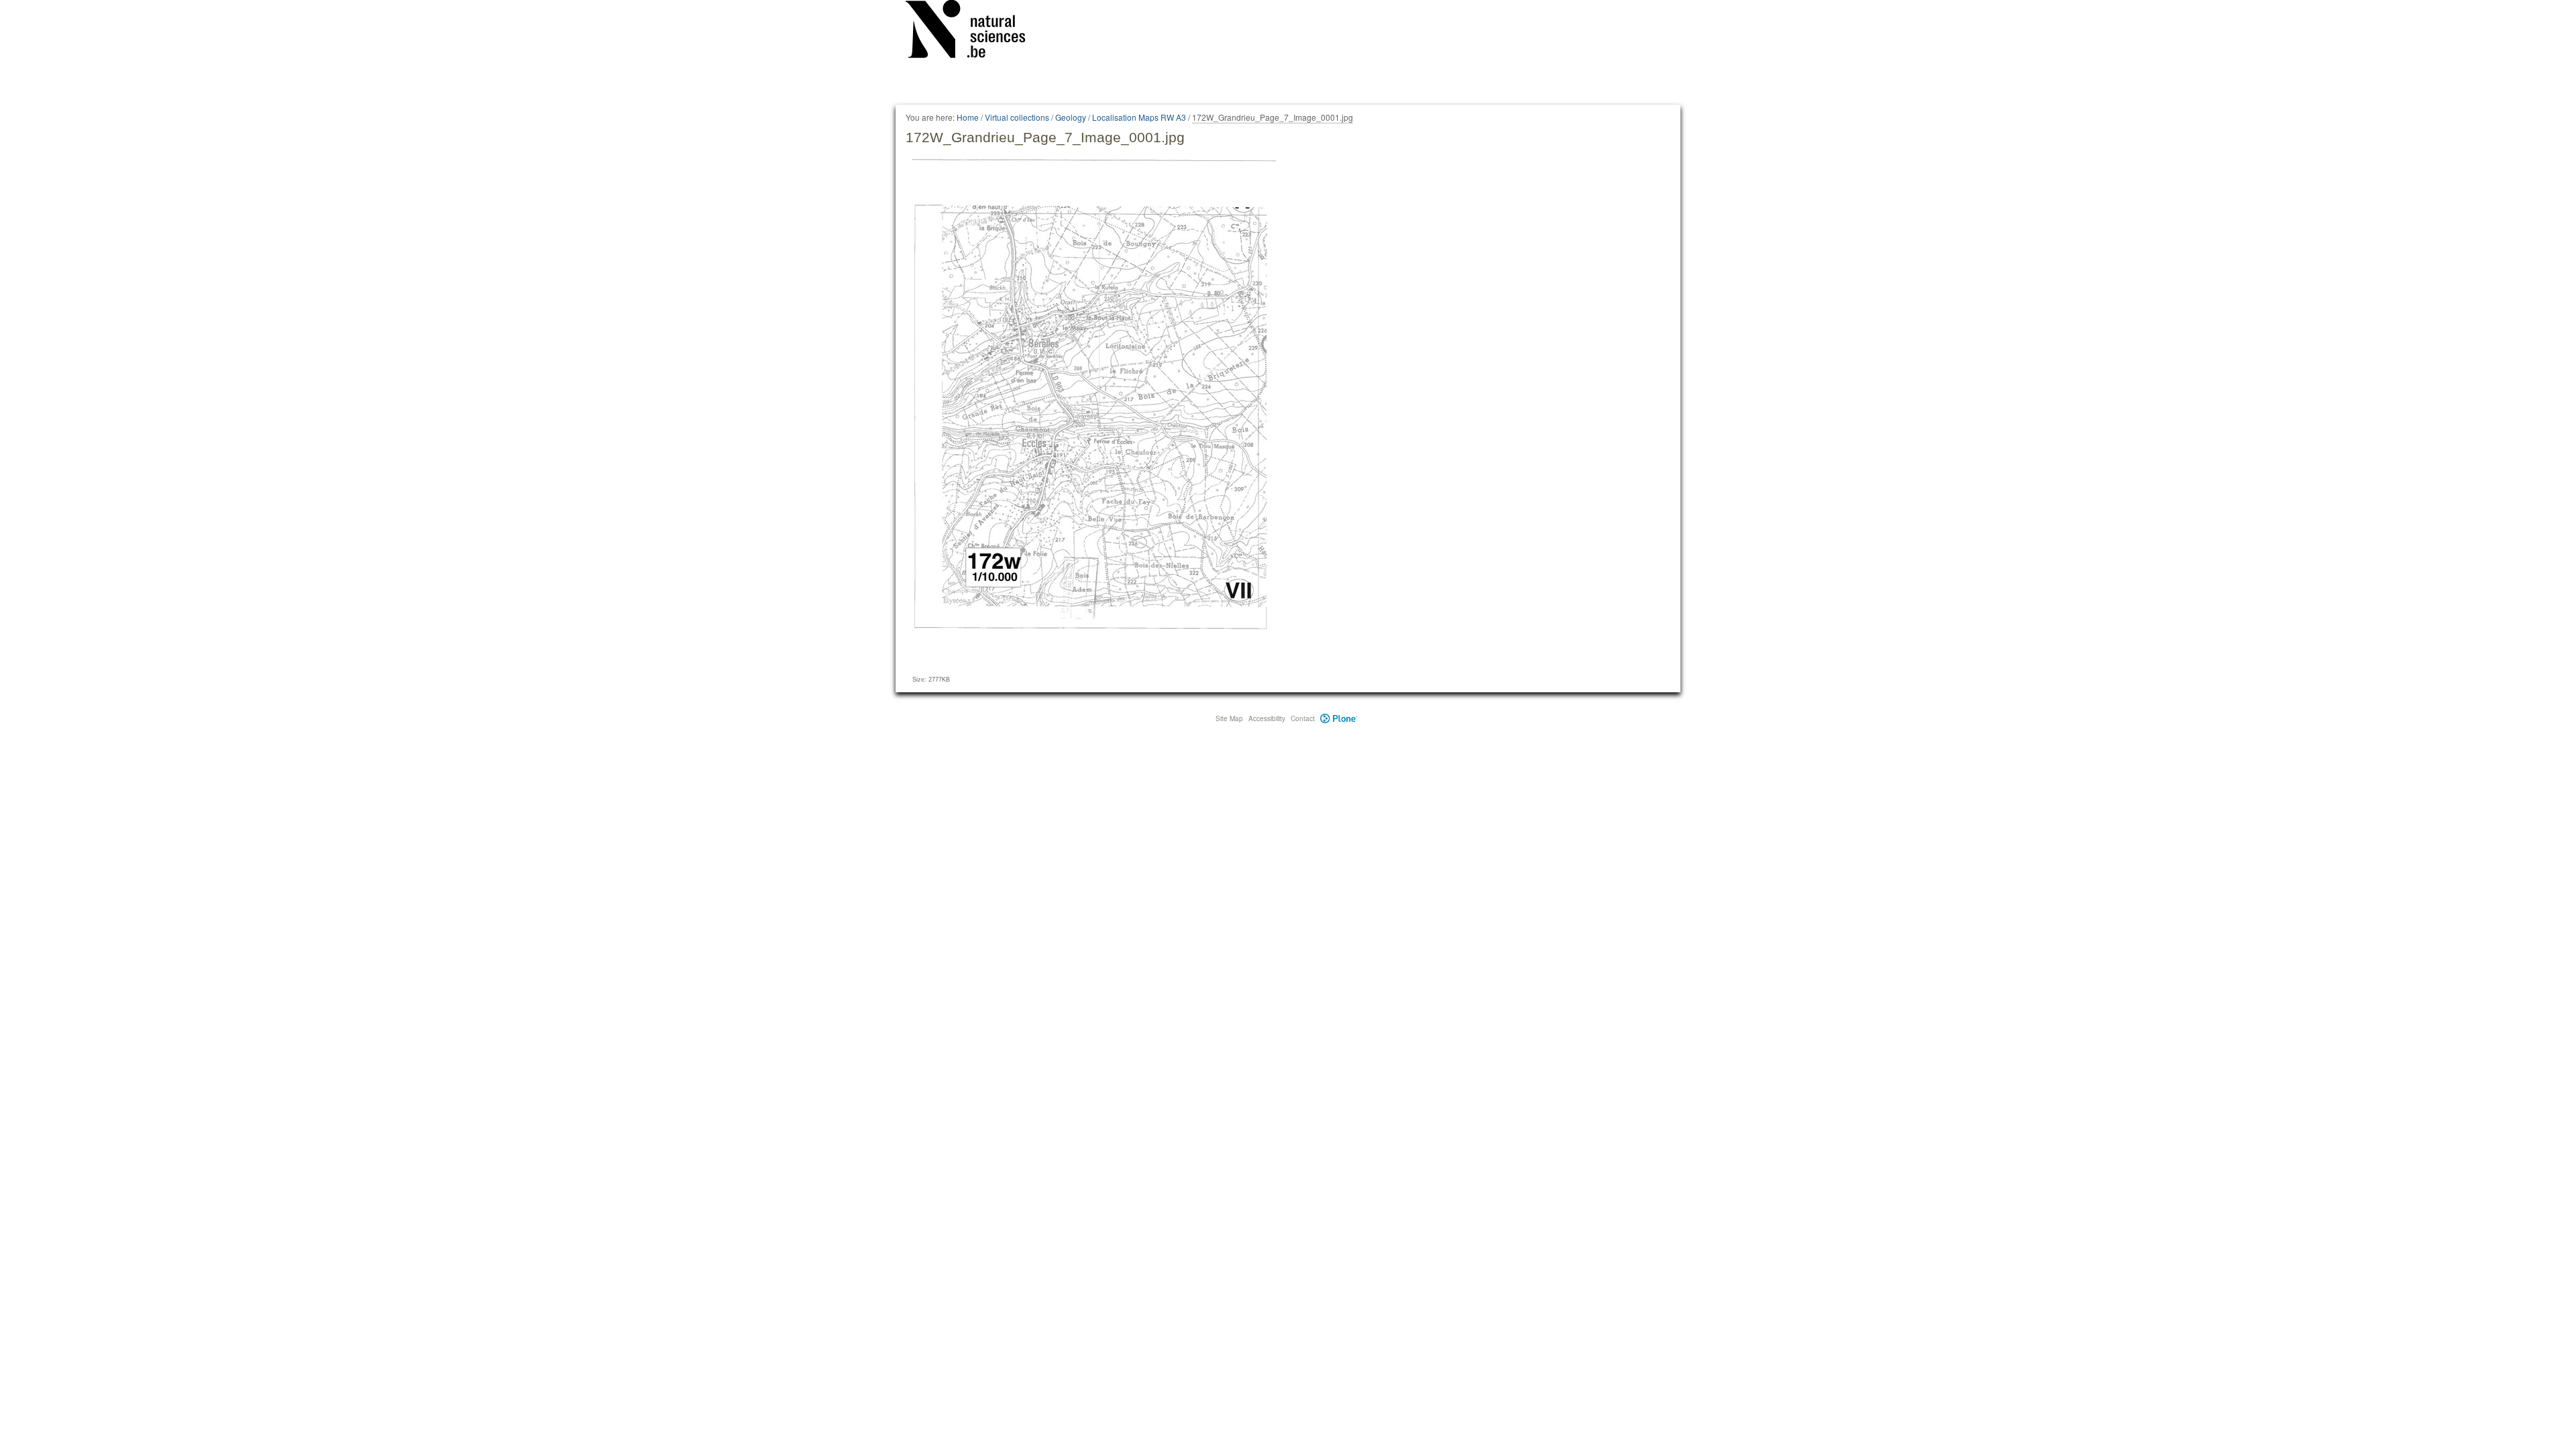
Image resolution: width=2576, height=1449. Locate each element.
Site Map (1229, 718)
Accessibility (1267, 718)
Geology (1071, 117)
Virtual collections (1017, 117)
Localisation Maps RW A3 (1139, 117)
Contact (1303, 718)
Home (968, 117)
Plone (1339, 718)
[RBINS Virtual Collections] (974, 32)
